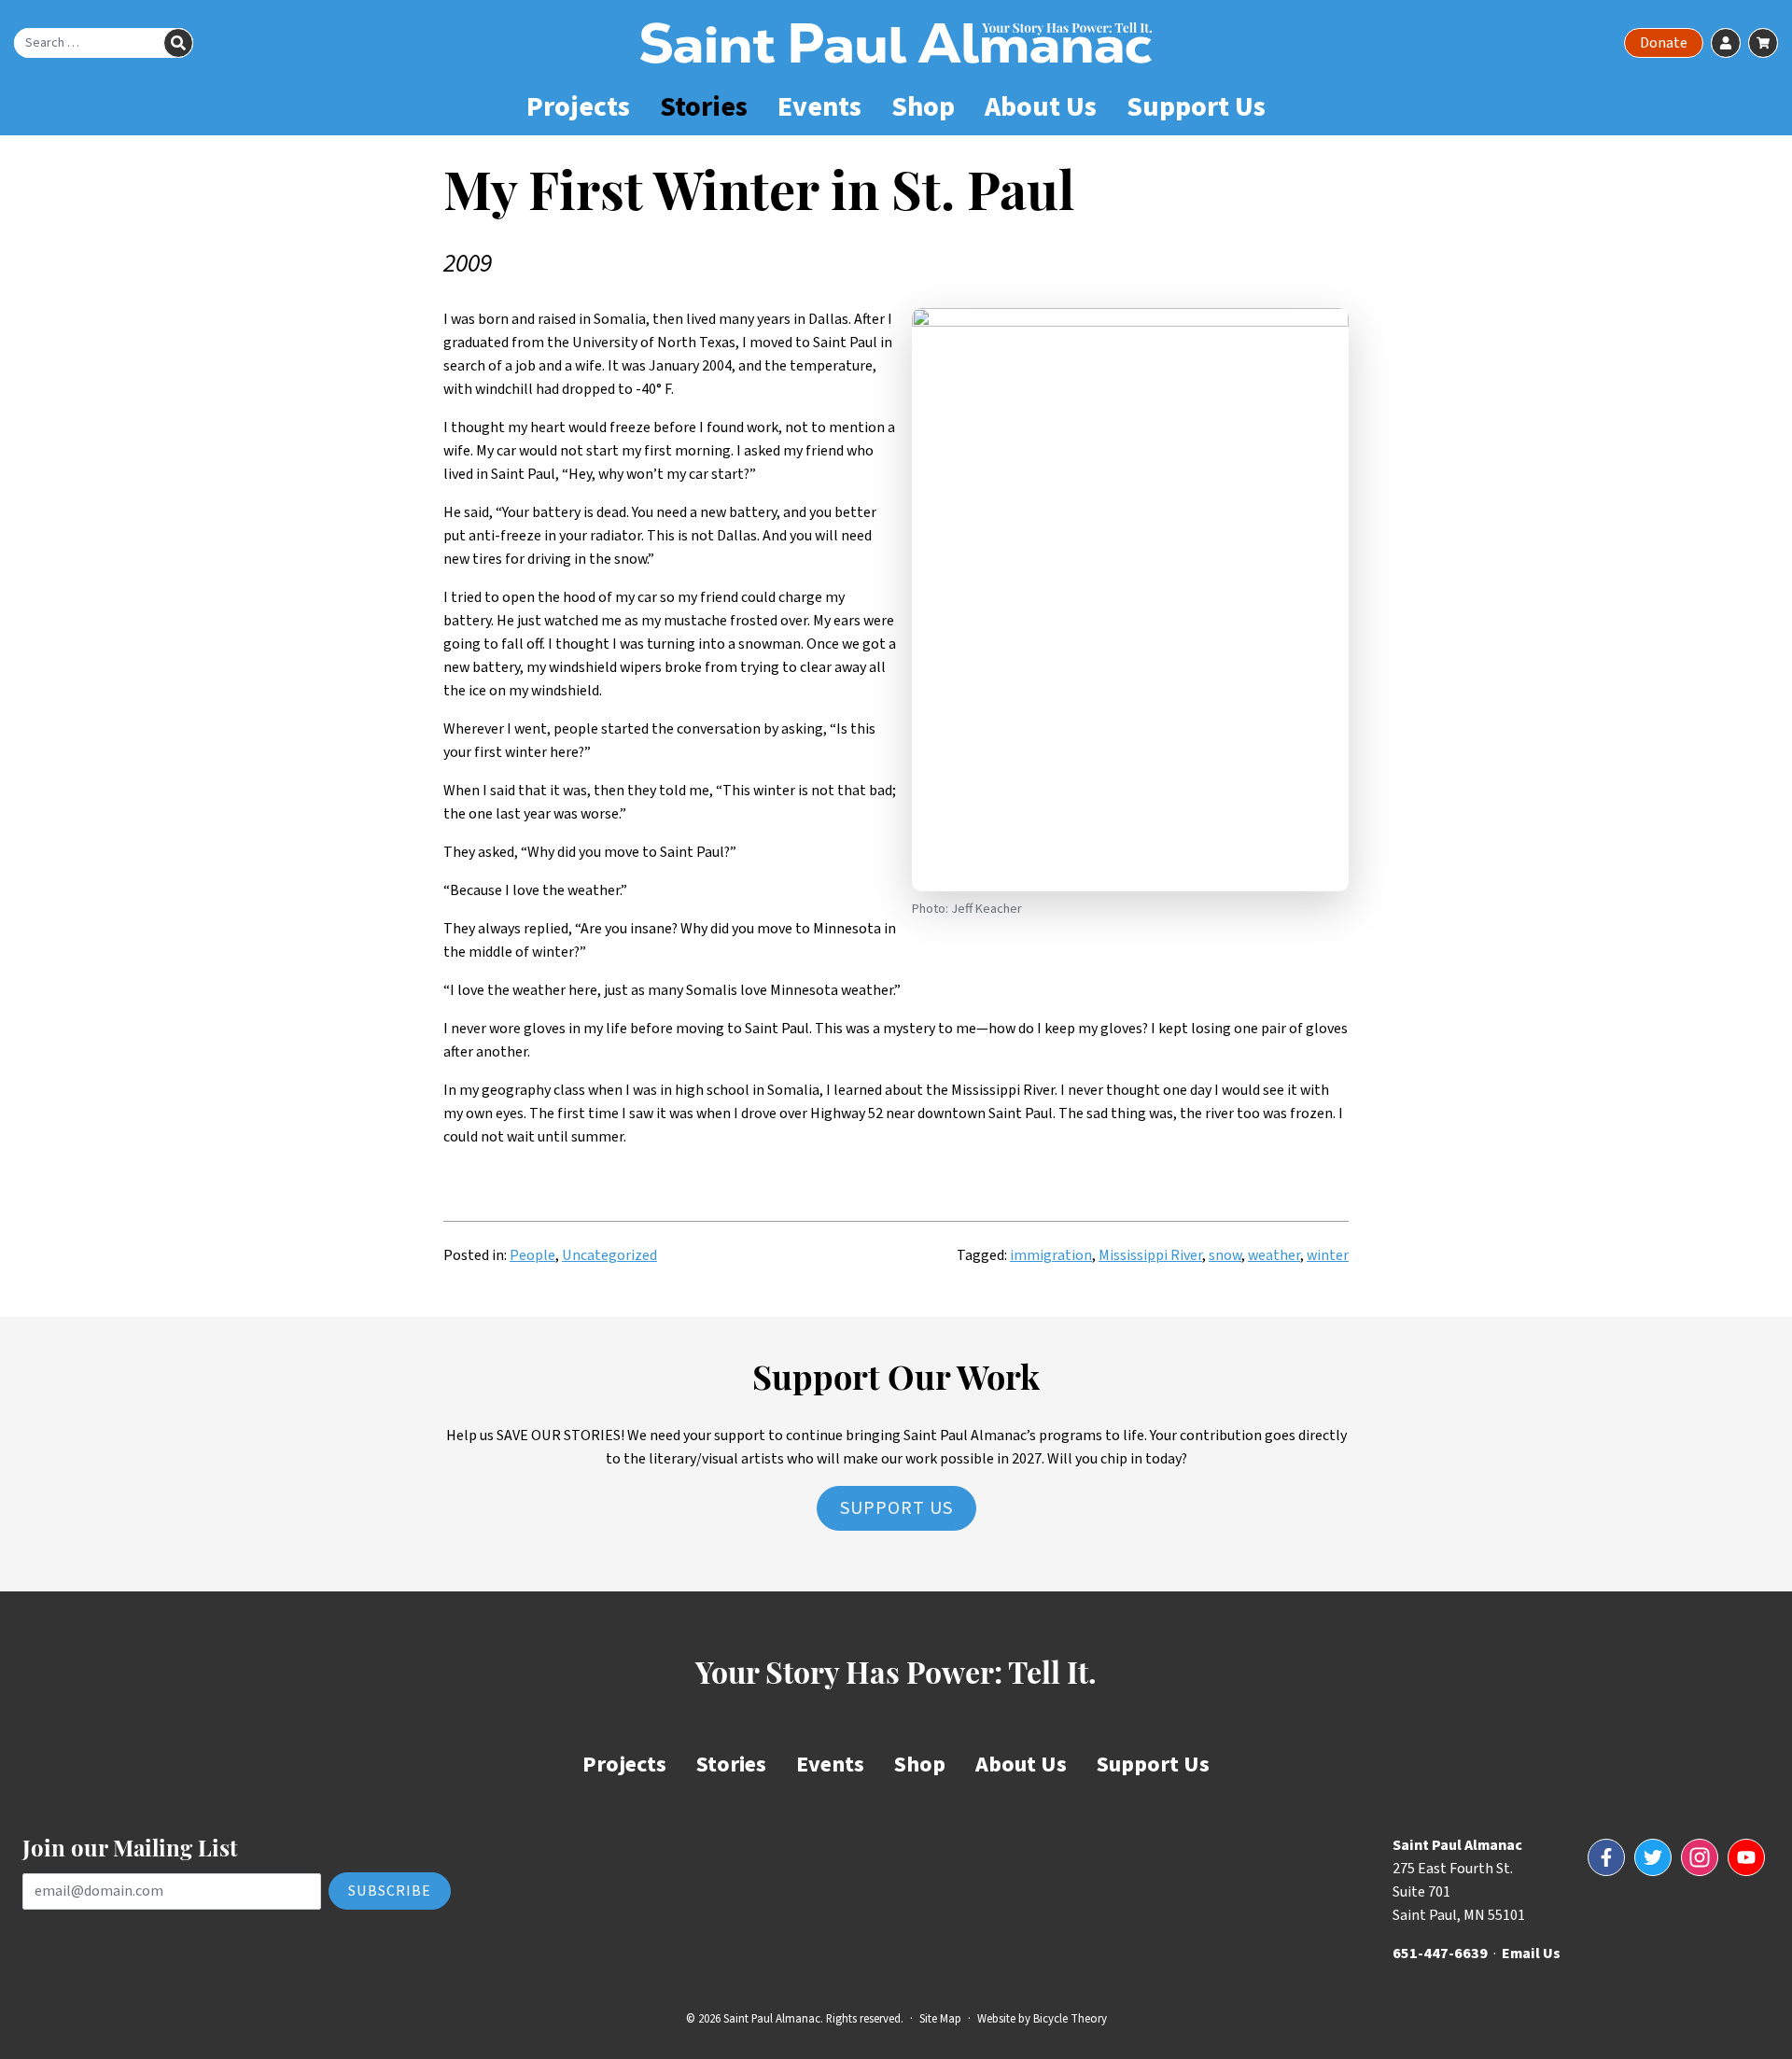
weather (1274, 1255)
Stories (704, 107)
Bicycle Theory (1070, 2019)
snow (1225, 1255)
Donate (1664, 43)
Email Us (1531, 1954)
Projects (578, 107)
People (532, 1255)
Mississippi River (1150, 1255)
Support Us (1196, 107)
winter (1328, 1255)
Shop (923, 107)
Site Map (940, 2019)
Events (819, 107)
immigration (1051, 1255)
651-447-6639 (1440, 1954)
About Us (1041, 107)
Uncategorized (609, 1255)
